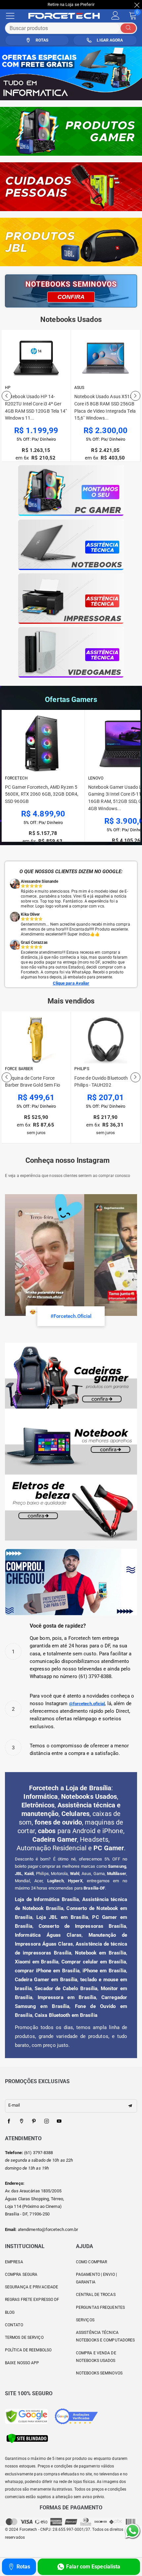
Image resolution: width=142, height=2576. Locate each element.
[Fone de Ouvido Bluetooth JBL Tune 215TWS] (106, 1040)
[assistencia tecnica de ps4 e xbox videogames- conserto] (71, 652)
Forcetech (16, 778)
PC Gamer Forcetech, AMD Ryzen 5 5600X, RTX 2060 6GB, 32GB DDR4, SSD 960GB (42, 794)
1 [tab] (71, 94)
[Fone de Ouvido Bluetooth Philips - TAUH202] (36, 1040)
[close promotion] (137, 5)
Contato (14, 2325)
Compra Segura (21, 2274)
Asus (10, 388)
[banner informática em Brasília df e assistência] (71, 73)
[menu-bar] (14, 16)
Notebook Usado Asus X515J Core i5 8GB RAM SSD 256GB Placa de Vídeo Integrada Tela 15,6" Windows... (36, 407)
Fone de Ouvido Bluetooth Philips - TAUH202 (32, 1082)
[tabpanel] (71, 73)
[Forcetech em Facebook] (9, 2121)
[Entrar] (115, 16)
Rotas (23, 2567)
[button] (7, 396)
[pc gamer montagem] (71, 491)
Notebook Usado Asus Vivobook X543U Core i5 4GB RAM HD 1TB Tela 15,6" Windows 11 (104, 407)
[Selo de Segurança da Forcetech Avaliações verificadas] (76, 2416)
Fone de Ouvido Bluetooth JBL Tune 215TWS (101, 1082)
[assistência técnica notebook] (71, 545)
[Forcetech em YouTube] (59, 2121)
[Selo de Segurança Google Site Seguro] (26, 2416)
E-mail (14, 2105)
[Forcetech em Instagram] (47, 2121)
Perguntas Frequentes (100, 2307)
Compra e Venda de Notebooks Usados (96, 2357)
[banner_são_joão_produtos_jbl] (71, 242)
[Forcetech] (67, 16)
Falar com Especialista (93, 2567)
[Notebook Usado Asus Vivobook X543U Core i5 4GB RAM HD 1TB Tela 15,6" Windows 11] (106, 359)
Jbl (78, 1069)
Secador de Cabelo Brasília (66, 1988)
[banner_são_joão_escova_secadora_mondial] (71, 187)
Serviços (85, 2320)
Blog (10, 2312)
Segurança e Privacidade (32, 2287)
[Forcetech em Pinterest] (34, 2121)
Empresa (14, 2262)
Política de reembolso (28, 2350)
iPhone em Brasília (104, 1971)
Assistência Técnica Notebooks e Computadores (105, 2336)
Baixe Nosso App (22, 2363)
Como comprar (91, 2262)
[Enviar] (128, 28)
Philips (12, 1069)
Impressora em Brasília (67, 1997)
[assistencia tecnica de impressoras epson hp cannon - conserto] (71, 599)
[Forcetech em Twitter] (21, 2121)
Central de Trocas (96, 2295)
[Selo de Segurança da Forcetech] (27, 2438)
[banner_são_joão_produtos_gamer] (71, 131)
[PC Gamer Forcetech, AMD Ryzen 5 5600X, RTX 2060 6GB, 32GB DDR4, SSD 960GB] (43, 744)
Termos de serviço (24, 2337)
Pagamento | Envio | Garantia (96, 2278)
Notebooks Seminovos (99, 2373)
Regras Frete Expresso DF (32, 2300)
